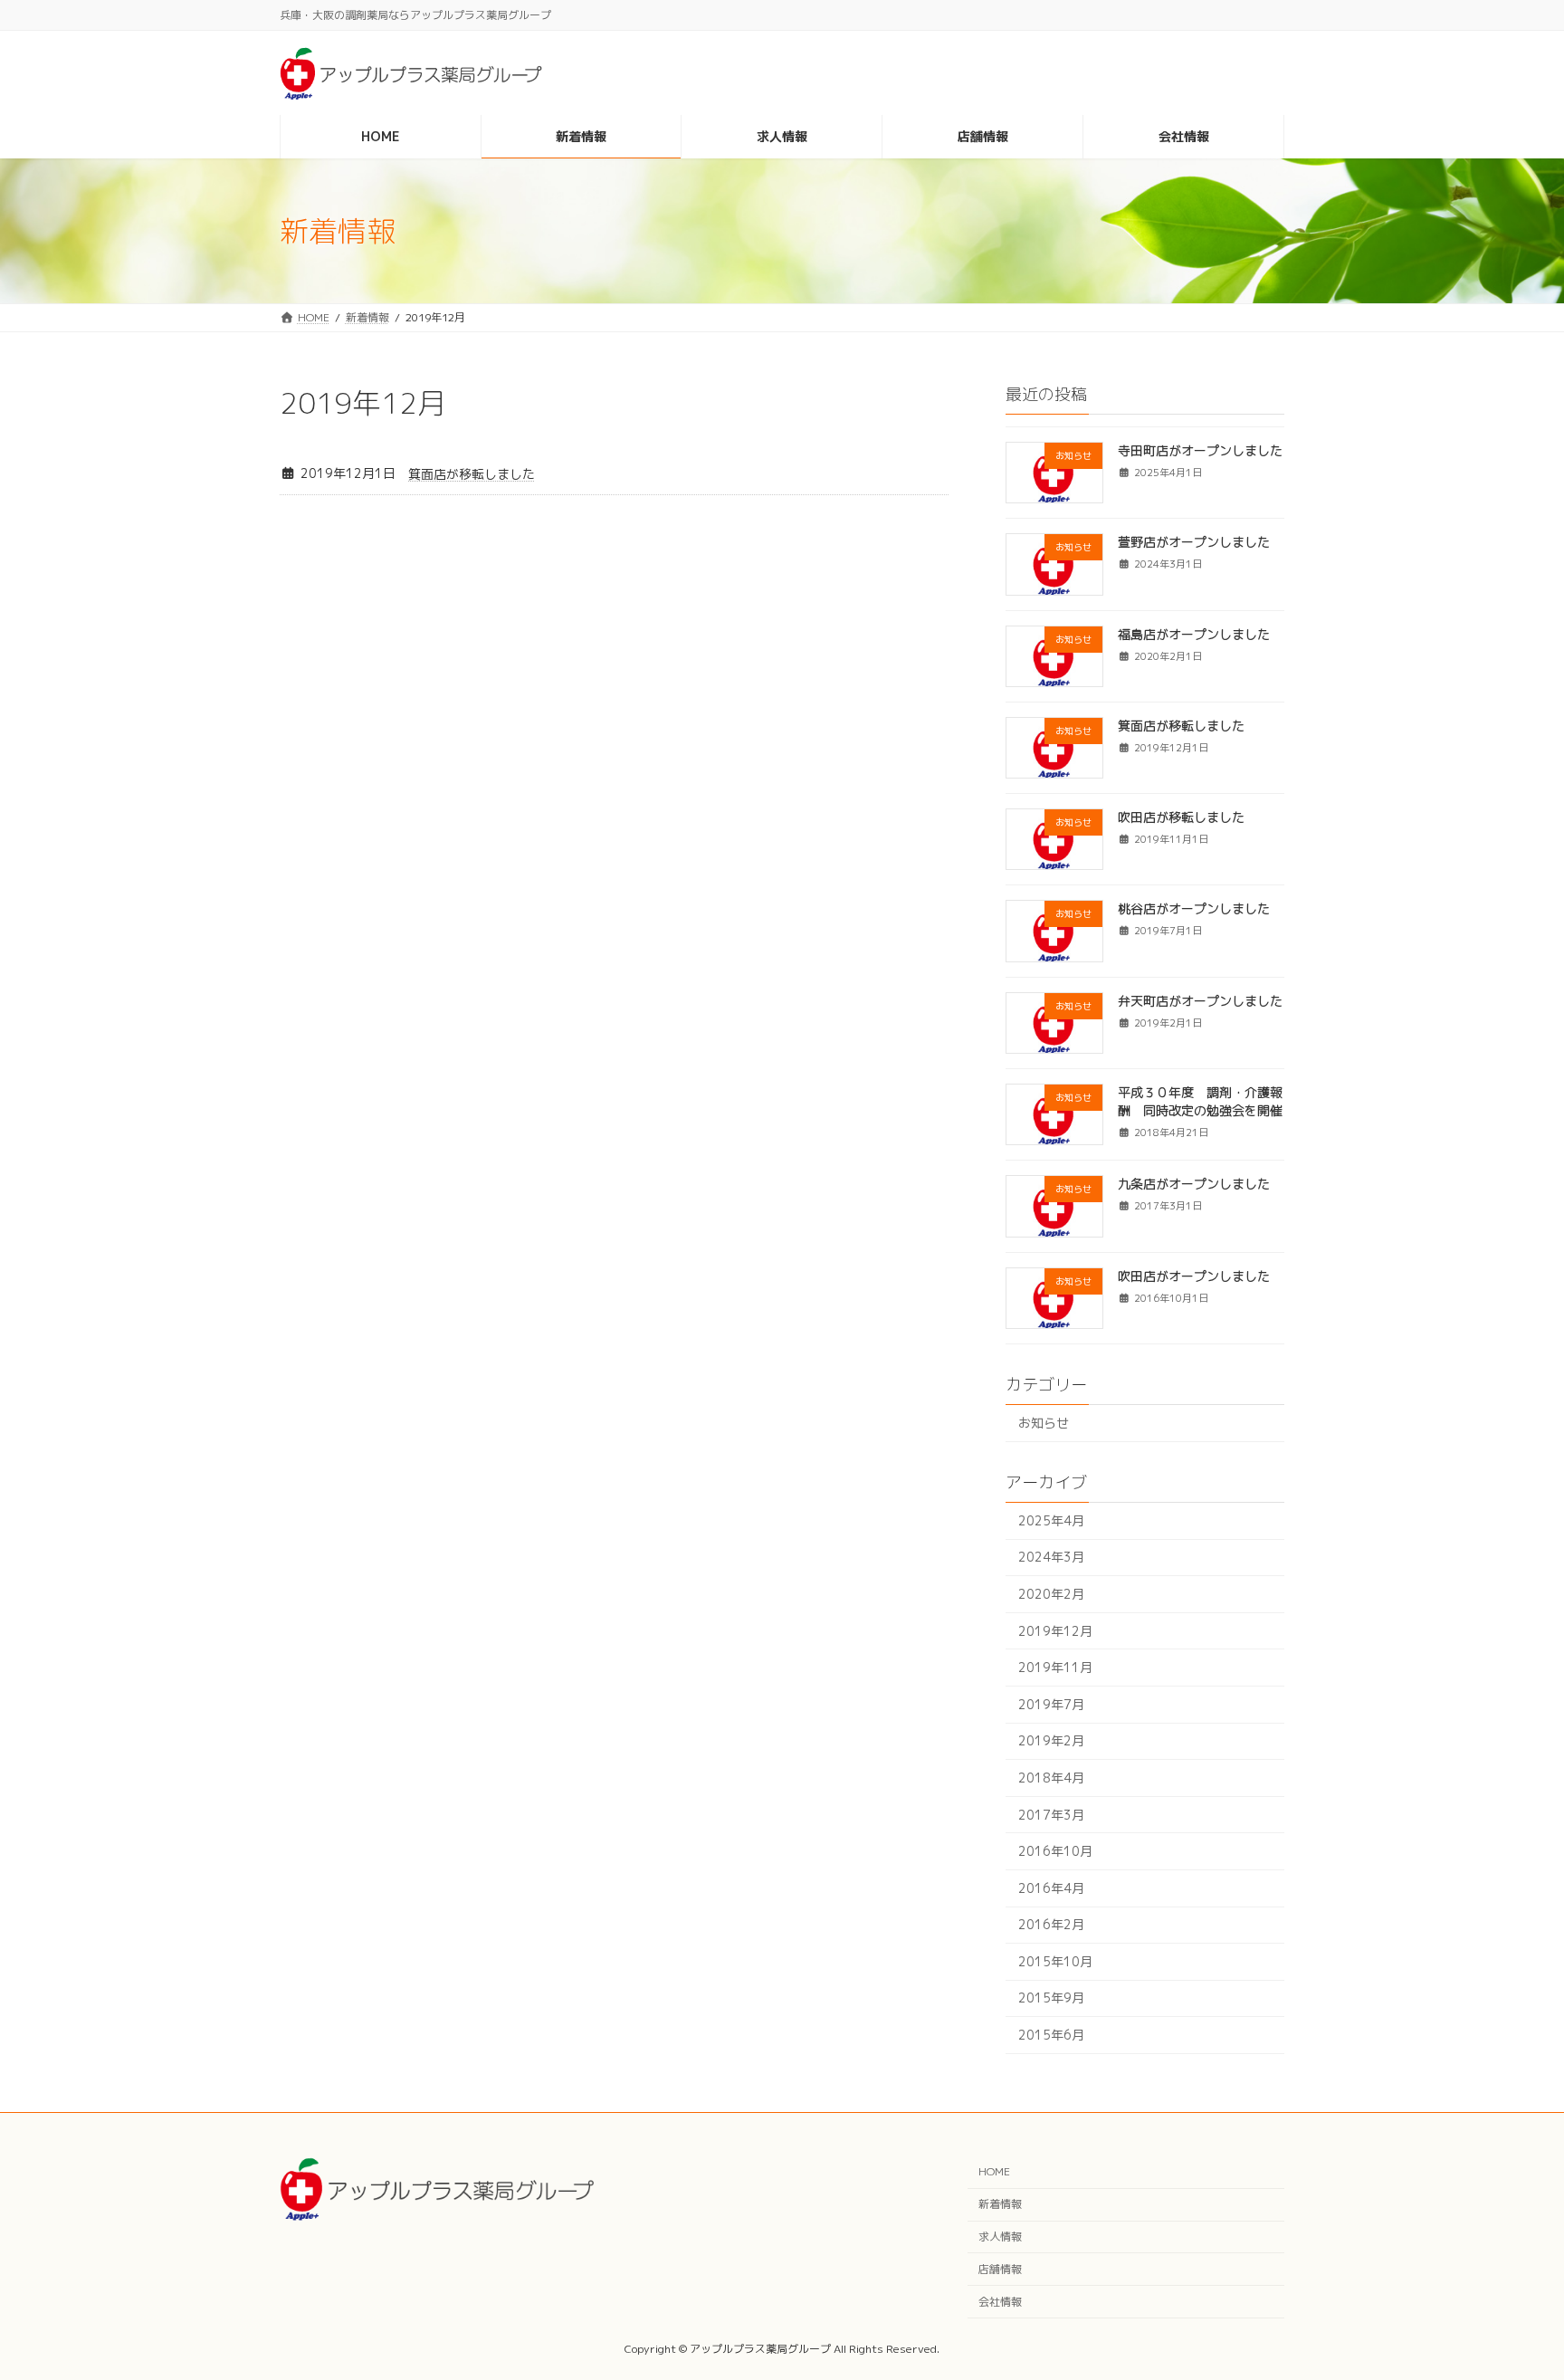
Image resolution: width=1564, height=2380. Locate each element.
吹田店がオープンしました (1194, 1276)
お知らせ (1044, 1423)
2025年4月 (1051, 1520)
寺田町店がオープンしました (1200, 450)
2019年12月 (1055, 1631)
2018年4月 (1051, 1778)
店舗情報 (1000, 2269)
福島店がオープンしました (1194, 634)
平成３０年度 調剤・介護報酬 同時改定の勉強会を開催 (1200, 1101)
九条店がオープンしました (1194, 1184)
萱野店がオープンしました (1194, 542)
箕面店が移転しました (472, 474)
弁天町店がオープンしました (1200, 1001)
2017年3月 (1051, 1814)
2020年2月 (1051, 1594)
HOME (994, 2171)
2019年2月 (1051, 1740)
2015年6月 (1051, 2035)
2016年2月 (1051, 1924)
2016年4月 (1051, 1888)
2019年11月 (1055, 1667)
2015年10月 (1055, 1961)
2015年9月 (1051, 1998)
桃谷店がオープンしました (1194, 908)
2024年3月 (1051, 1557)
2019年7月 (1051, 1704)
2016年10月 (1055, 1851)
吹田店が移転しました (1181, 817)
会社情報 (1000, 2301)
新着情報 (1000, 2204)
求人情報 (1000, 2237)
